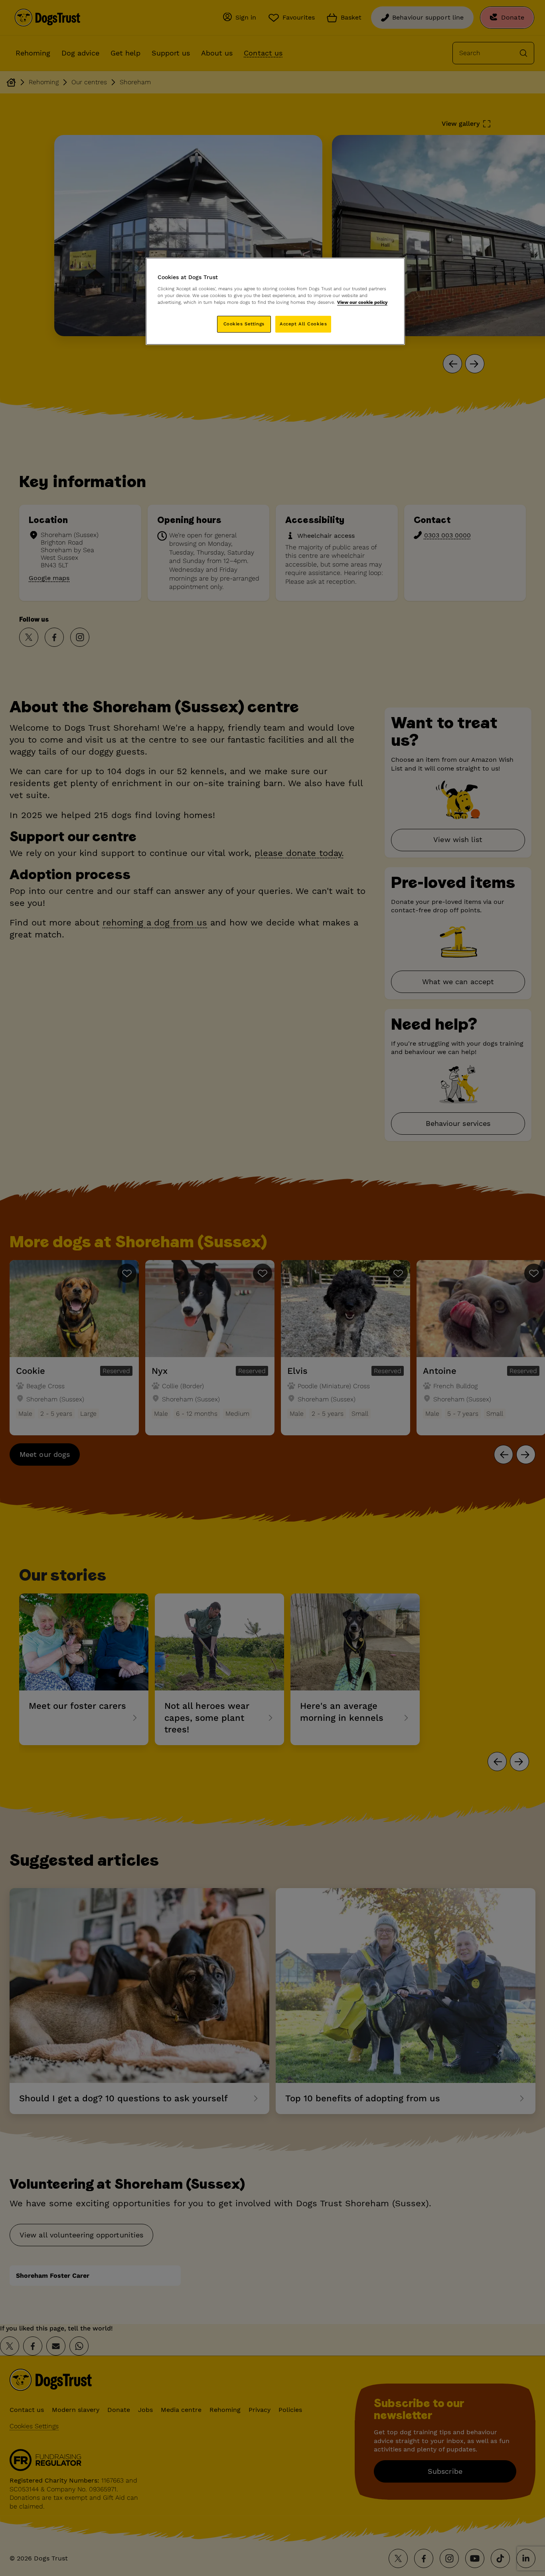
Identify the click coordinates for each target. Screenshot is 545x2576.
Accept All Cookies (303, 324)
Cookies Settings (244, 324)
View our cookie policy (362, 302)
